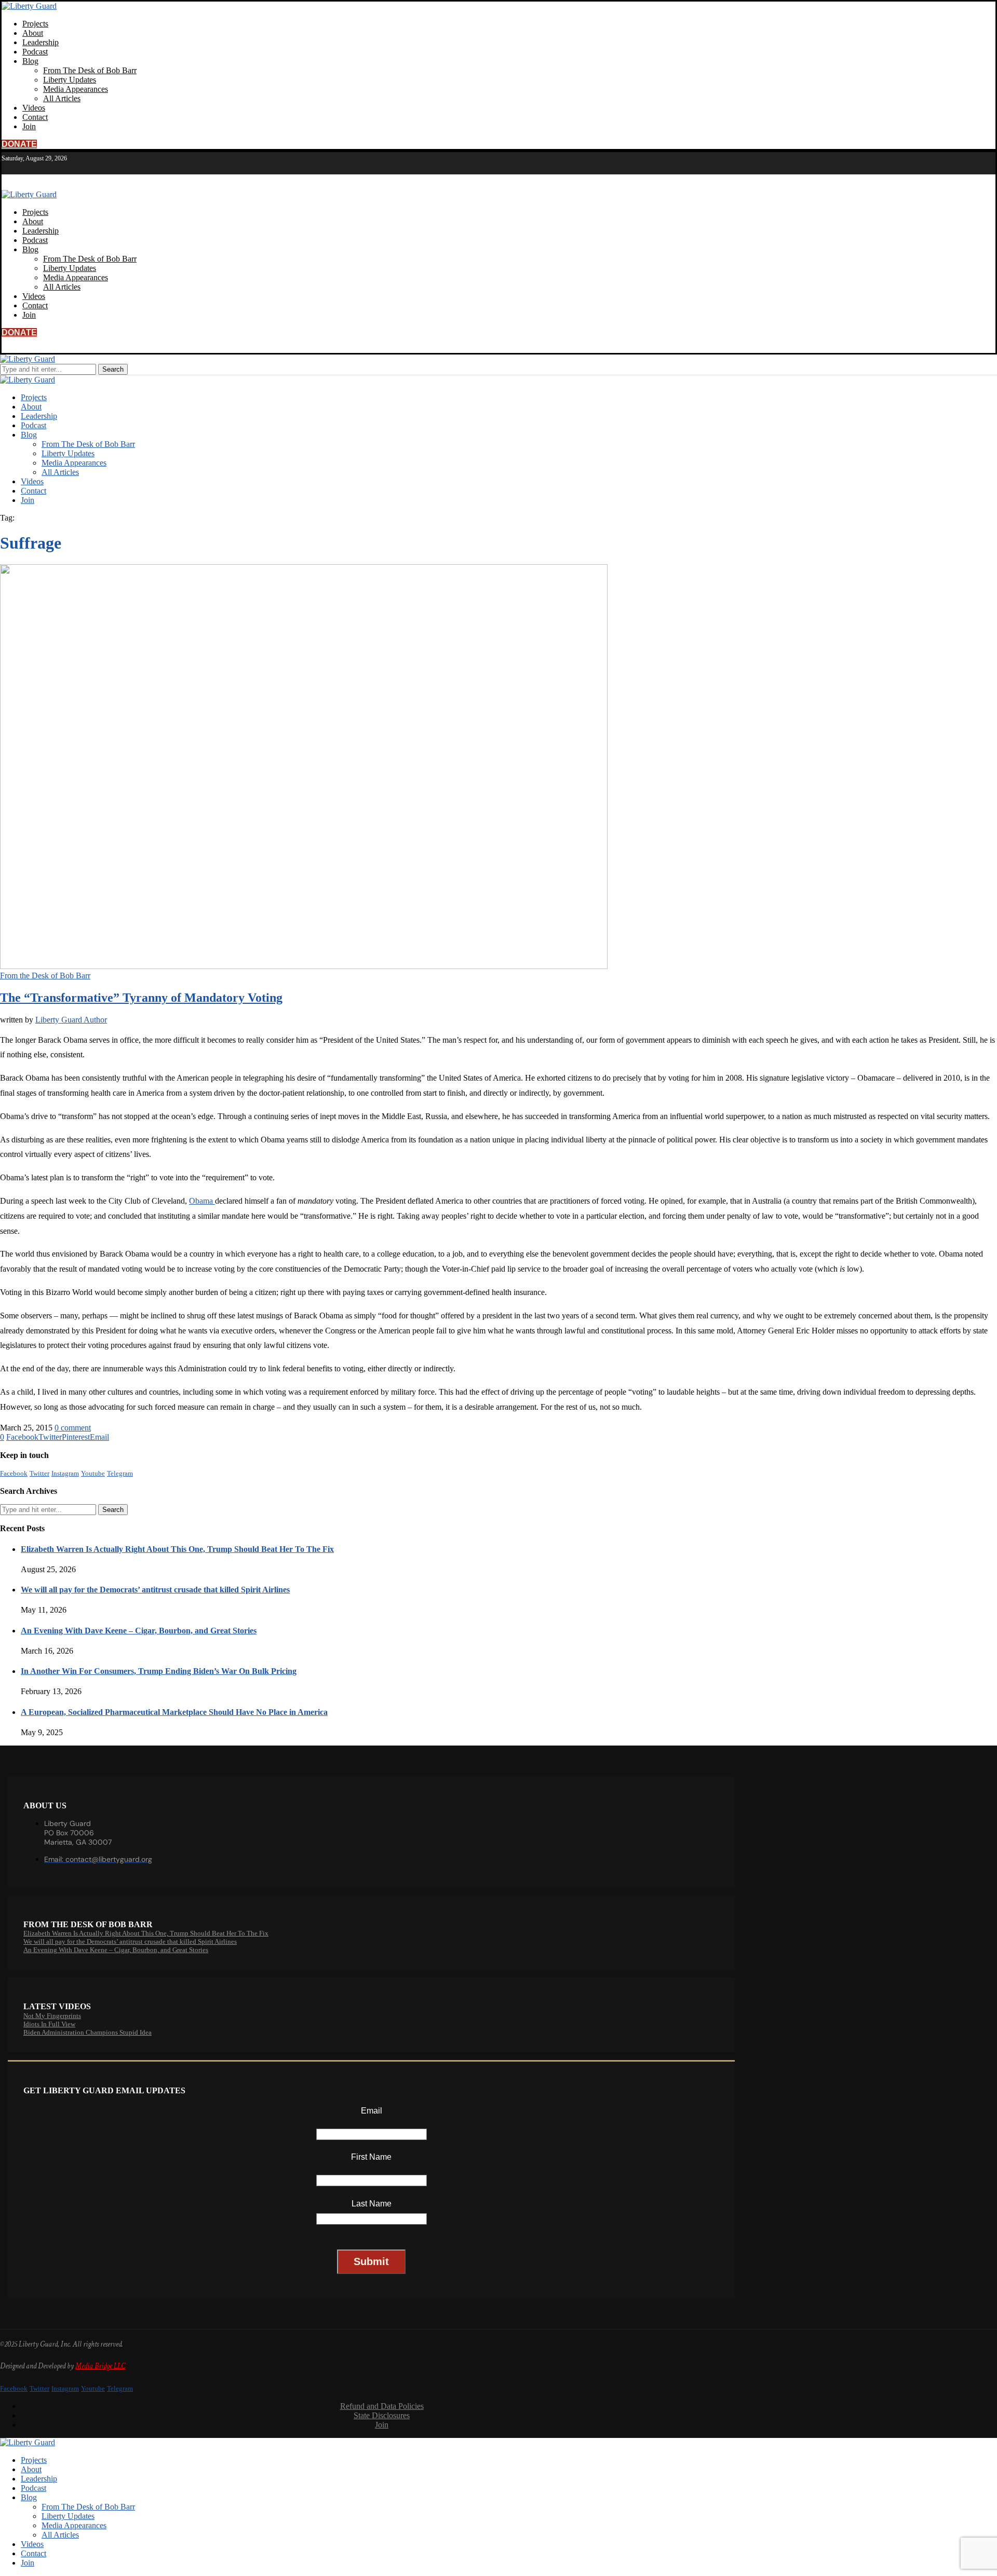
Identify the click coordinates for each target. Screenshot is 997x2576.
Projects (35, 24)
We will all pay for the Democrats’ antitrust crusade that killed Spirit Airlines (155, 1590)
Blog (30, 61)
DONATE (19, 144)
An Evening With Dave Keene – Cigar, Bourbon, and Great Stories (139, 1631)
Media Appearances (76, 89)
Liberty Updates (70, 80)
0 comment (73, 1428)
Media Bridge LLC (100, 2366)
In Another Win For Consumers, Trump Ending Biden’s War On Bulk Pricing (159, 1671)
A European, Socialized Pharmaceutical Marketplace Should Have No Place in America (174, 1712)
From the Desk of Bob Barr (45, 976)
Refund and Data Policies (382, 2406)
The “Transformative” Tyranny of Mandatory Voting (141, 998)
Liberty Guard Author (71, 1020)
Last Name (372, 2204)
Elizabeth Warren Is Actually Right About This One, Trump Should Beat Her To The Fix (177, 1549)
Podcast (35, 52)
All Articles (62, 98)
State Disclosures (382, 2415)
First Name (371, 2157)
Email (372, 2111)
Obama (202, 1201)
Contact (35, 117)
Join (29, 126)
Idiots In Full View (49, 2024)
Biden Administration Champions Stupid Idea (87, 2032)
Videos (34, 108)
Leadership (41, 42)
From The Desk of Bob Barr (90, 70)
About (33, 33)
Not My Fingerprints (52, 2016)
